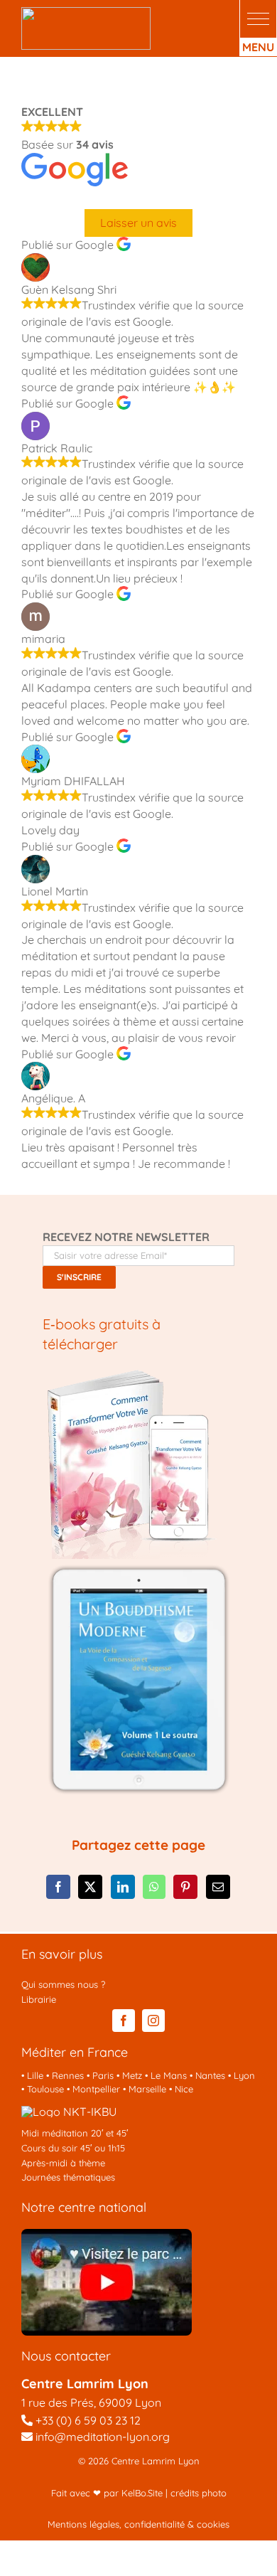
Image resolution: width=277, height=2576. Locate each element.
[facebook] (124, 2021)
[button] (258, 19)
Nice (184, 2089)
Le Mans (169, 2075)
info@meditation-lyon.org (101, 2437)
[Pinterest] (185, 1887)
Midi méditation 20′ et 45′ (75, 2133)
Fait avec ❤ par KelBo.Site (107, 2493)
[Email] (218, 1887)
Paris (103, 2075)
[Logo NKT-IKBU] (69, 2112)
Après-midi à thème (63, 2163)
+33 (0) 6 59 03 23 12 (88, 2420)
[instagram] (153, 2021)
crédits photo (199, 2493)
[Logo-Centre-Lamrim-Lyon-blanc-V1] (86, 13)
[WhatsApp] (154, 1887)
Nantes (210, 2075)
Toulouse (45, 2089)
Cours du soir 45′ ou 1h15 (73, 2148)
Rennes (68, 2075)
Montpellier (96, 2089)
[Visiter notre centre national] (107, 2235)
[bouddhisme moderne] (138, 1565)
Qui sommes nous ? (63, 1984)
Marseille (147, 2089)
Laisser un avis (138, 223)
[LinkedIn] (123, 1887)
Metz (132, 2075)
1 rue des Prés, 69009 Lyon (91, 2402)
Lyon (244, 2075)
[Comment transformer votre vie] (131, 1375)
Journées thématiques (68, 2177)
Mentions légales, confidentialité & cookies (138, 2524)
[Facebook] (58, 1887)
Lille (35, 2075)
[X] (90, 1887)
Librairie (39, 1999)
